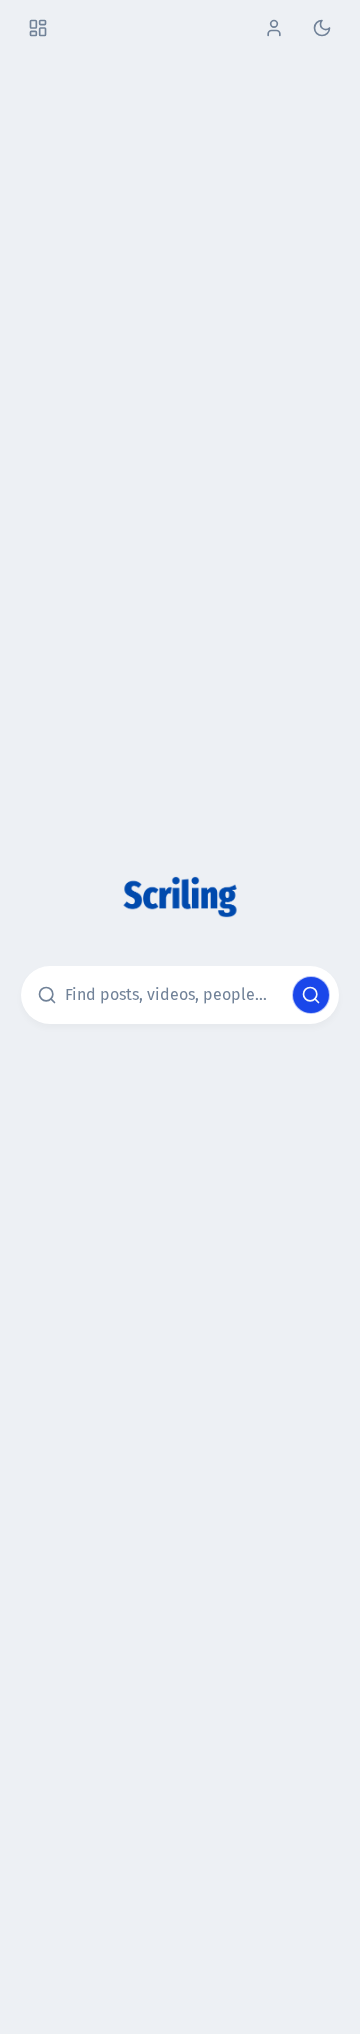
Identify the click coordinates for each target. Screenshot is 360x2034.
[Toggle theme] (322, 28)
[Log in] (274, 28)
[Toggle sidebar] (38, 28)
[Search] (311, 995)
